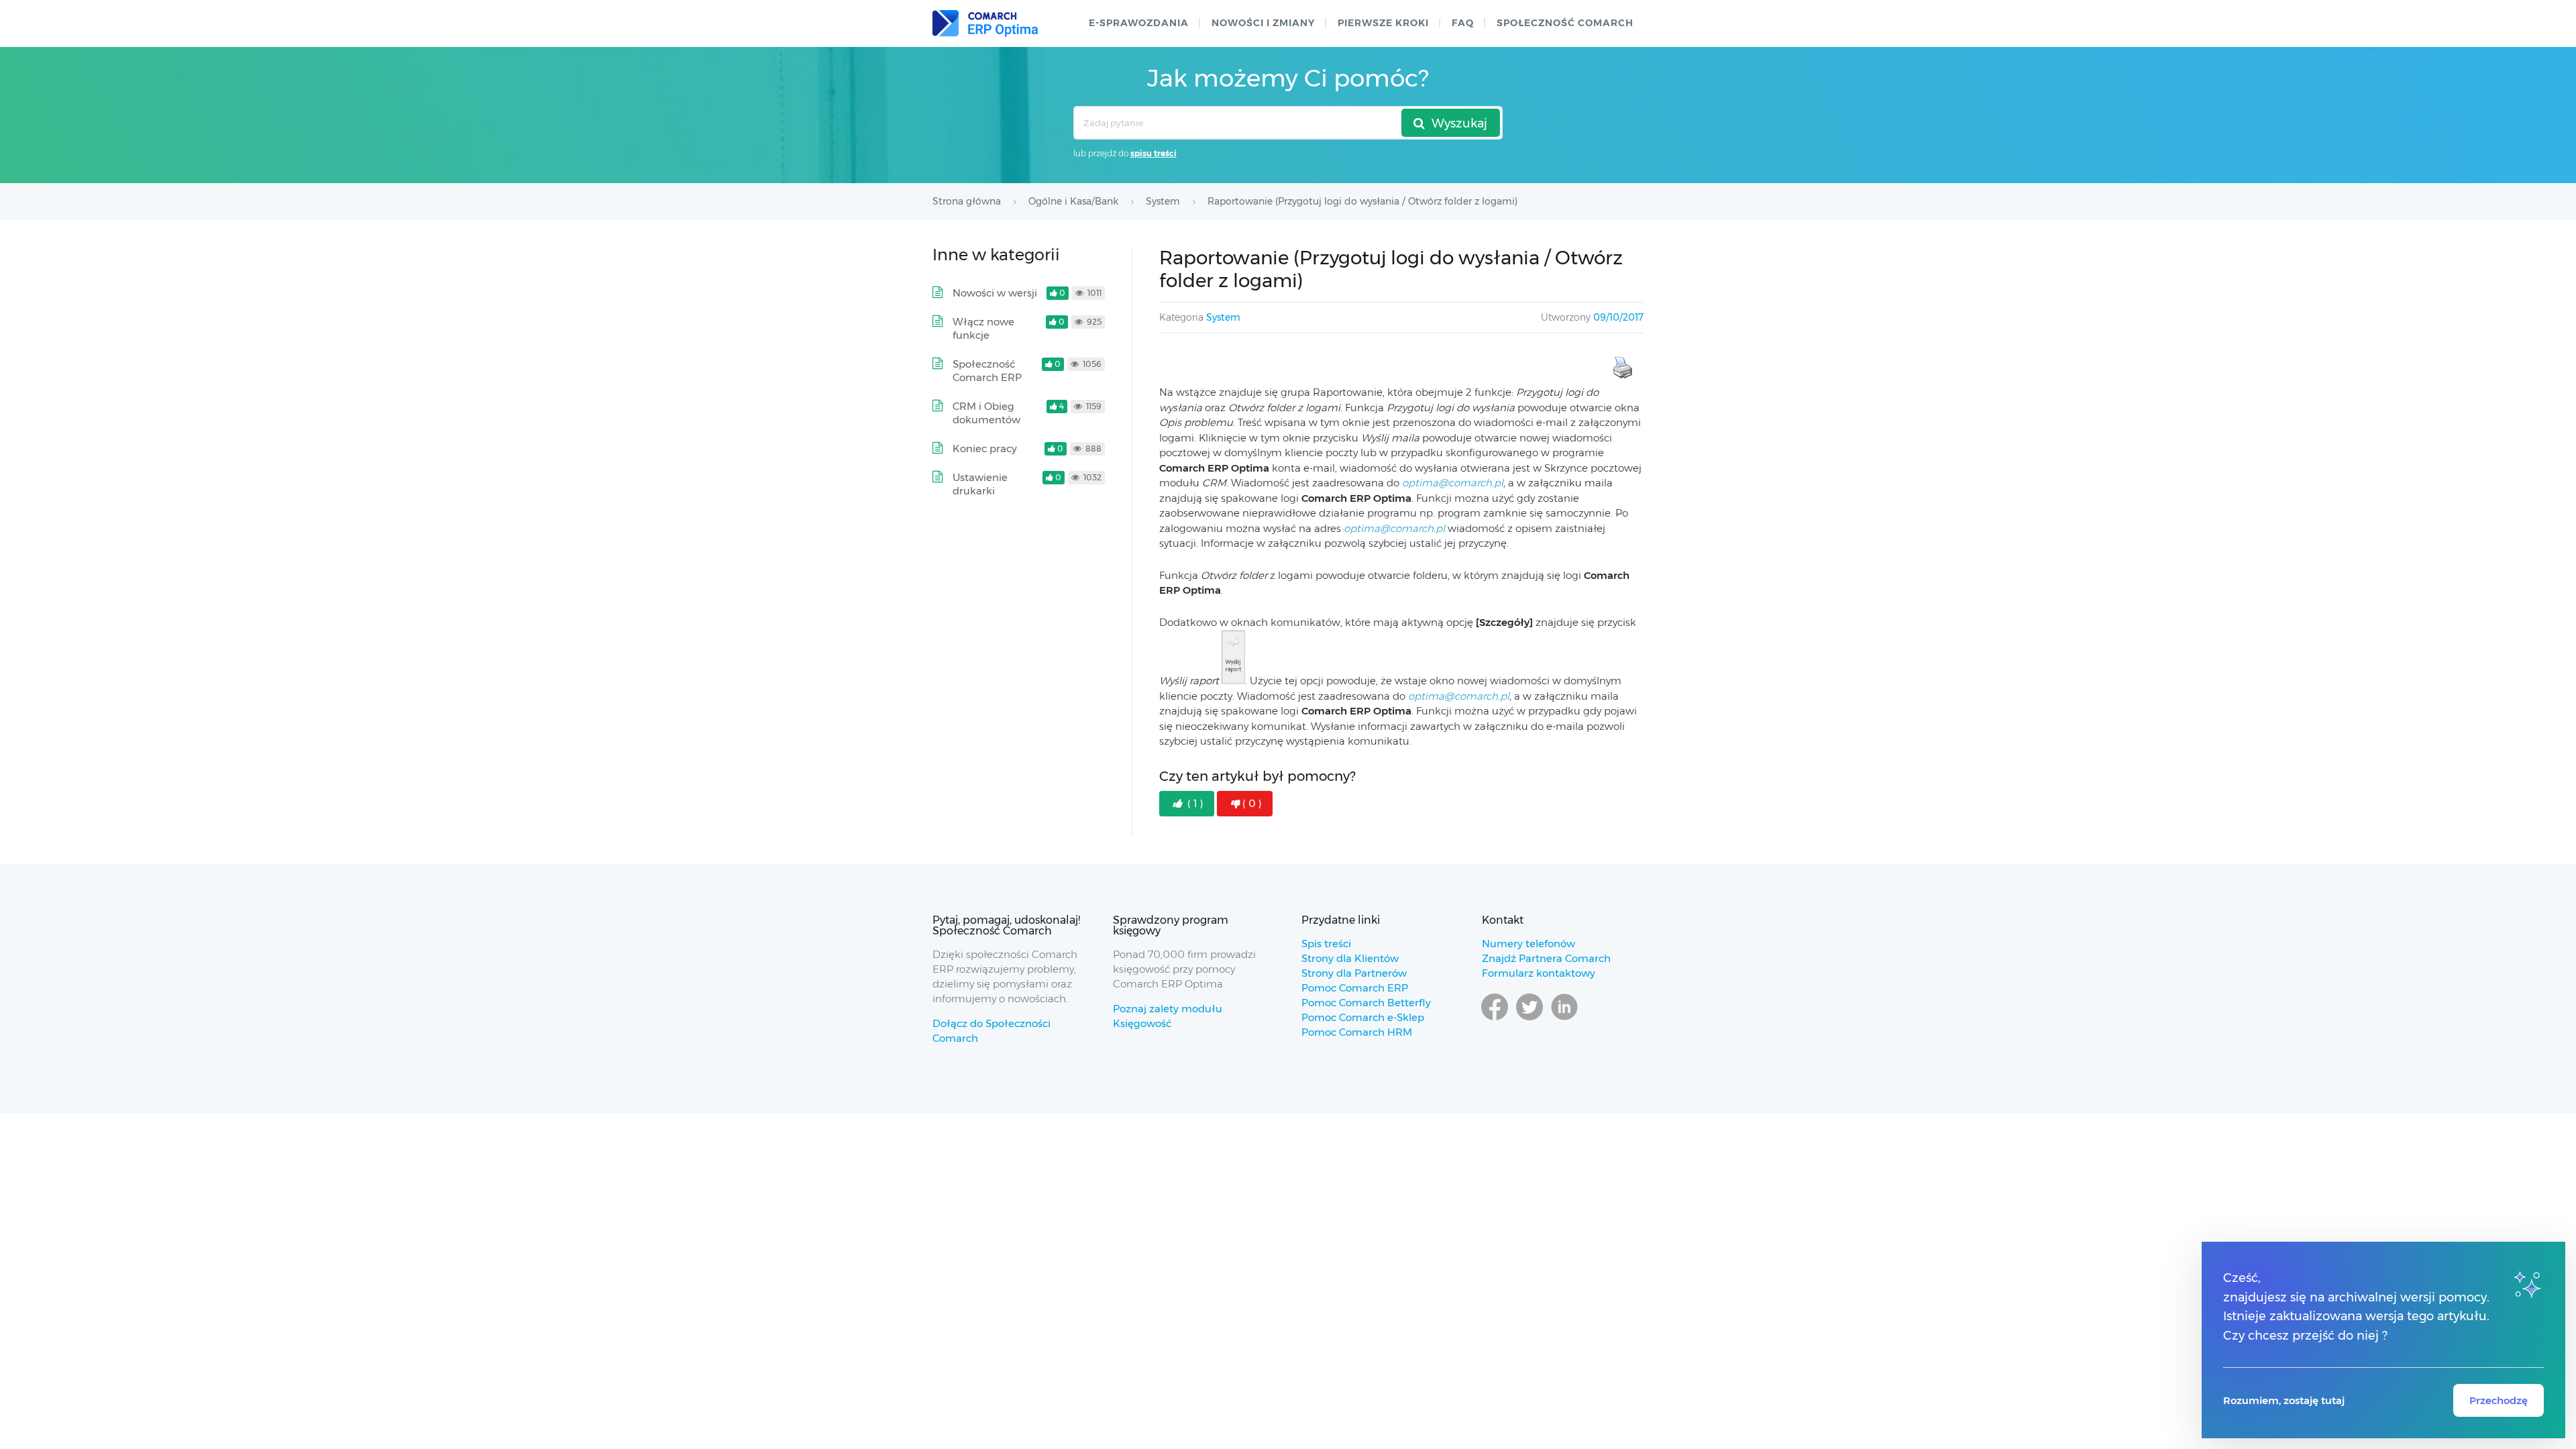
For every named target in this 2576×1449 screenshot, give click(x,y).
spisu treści (1153, 153)
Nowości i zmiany (1263, 23)
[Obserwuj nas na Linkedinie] (1564, 1020)
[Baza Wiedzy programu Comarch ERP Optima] (985, 23)
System (1223, 317)
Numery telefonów (1528, 944)
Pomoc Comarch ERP (1355, 988)
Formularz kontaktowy (1539, 973)
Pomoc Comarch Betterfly (1366, 1003)
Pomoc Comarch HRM (1357, 1032)
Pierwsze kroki (1383, 23)
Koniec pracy (985, 448)
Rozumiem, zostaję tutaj (2284, 1400)
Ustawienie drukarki (980, 484)
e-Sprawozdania (1139, 23)
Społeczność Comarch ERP (987, 371)
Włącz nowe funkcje (983, 328)
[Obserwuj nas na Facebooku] (1495, 1020)
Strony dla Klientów (1350, 958)
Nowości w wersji (995, 293)
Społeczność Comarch (1565, 23)
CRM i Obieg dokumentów (986, 413)
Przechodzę (2499, 1400)
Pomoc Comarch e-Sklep (1363, 1017)
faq (1463, 23)
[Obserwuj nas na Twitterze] (1529, 1020)
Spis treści (1326, 944)
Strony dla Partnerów (1354, 973)
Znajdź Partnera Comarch (1546, 958)
